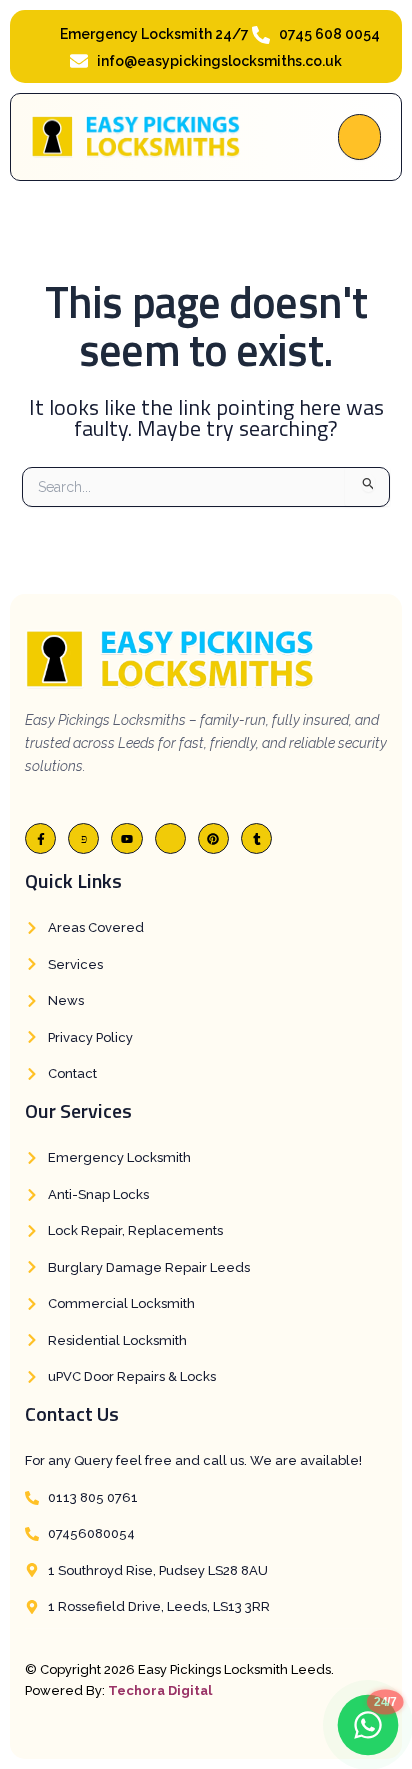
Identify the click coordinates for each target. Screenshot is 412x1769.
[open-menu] (359, 137)
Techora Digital (160, 1690)
